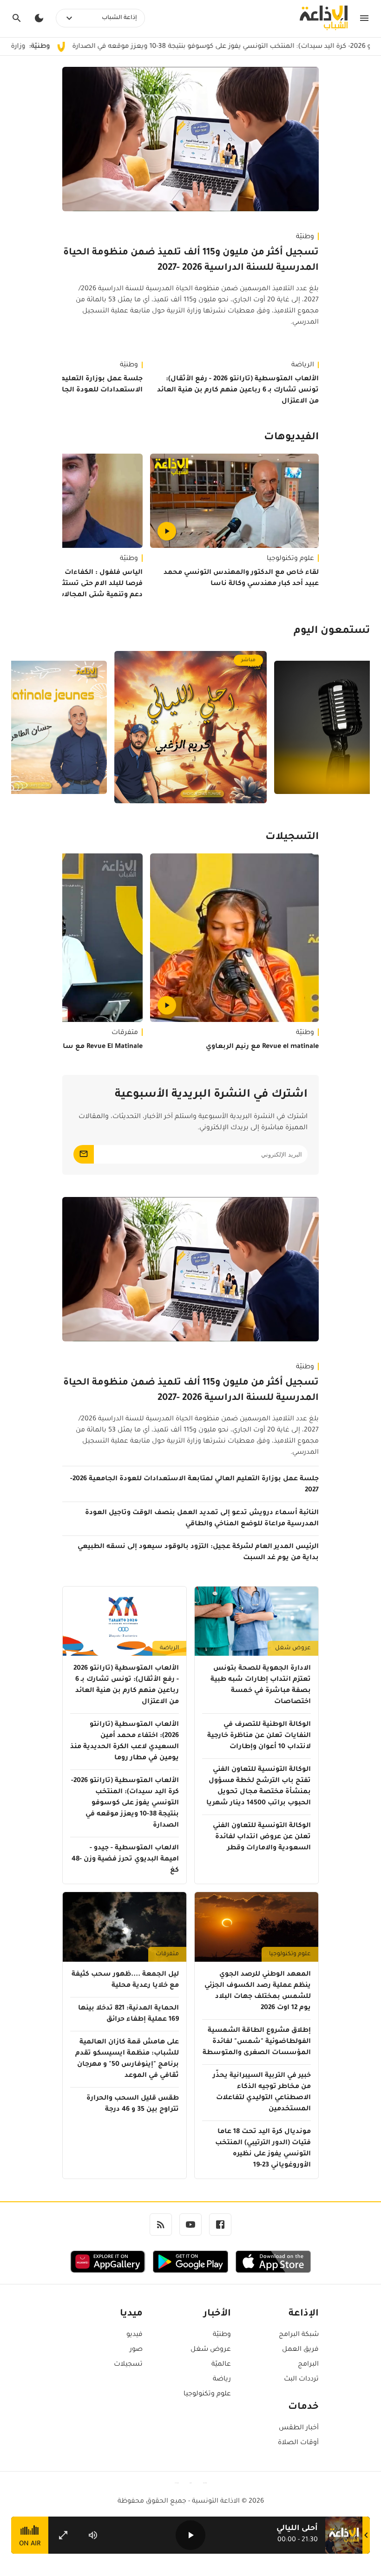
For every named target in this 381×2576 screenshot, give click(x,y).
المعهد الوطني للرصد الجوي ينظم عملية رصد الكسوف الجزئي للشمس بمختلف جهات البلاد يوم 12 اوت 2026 (258, 1991)
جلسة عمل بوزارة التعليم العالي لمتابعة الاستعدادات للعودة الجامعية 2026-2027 (194, 1485)
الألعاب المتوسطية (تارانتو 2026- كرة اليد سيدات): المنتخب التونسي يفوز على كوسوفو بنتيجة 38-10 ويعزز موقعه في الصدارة (125, 1803)
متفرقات (167, 1954)
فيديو (135, 2335)
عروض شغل (293, 1648)
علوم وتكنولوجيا (290, 559)
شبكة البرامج (299, 2335)
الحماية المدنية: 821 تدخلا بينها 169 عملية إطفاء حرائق (128, 2014)
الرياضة (303, 365)
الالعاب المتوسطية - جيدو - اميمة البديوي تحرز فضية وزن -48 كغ (125, 1860)
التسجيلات (292, 838)
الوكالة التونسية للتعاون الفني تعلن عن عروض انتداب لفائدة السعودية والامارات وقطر (262, 1837)
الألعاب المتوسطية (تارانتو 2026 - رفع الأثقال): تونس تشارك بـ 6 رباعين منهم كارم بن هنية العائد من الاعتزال (238, 390)
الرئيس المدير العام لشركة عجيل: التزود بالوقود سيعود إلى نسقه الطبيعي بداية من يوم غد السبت (198, 1553)
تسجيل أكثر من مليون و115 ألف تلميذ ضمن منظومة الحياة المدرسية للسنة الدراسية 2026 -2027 (191, 261)
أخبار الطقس (299, 2428)
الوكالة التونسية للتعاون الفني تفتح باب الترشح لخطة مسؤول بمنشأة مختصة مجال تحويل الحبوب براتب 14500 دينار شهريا (259, 1787)
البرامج (308, 2365)
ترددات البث (301, 2380)
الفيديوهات (291, 438)
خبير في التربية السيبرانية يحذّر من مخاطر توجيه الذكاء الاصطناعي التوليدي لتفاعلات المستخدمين (262, 2093)
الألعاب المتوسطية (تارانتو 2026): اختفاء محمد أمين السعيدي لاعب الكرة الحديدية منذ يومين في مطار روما (125, 1742)
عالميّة (221, 2365)
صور (136, 2350)
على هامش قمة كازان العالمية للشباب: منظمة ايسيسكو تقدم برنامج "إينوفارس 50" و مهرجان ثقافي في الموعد (127, 2059)
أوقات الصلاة (298, 2443)
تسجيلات (128, 2365)
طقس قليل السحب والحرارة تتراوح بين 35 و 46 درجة (133, 2104)
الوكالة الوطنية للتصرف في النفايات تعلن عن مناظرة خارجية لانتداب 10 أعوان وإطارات (259, 1736)
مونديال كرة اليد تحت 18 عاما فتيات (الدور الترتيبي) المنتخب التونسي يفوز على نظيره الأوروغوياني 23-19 (263, 2149)
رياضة (222, 2380)
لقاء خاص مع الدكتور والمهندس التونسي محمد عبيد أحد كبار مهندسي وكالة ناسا (241, 579)
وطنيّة (305, 237)
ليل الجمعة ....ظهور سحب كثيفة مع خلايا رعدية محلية (125, 1980)
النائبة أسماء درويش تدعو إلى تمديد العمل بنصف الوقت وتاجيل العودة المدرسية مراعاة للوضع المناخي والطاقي (202, 1519)
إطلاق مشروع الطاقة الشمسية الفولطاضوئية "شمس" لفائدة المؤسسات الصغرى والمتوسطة (257, 2042)
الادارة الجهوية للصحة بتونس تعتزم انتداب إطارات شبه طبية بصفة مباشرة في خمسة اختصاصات (261, 1685)
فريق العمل (300, 2350)
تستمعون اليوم (332, 631)
